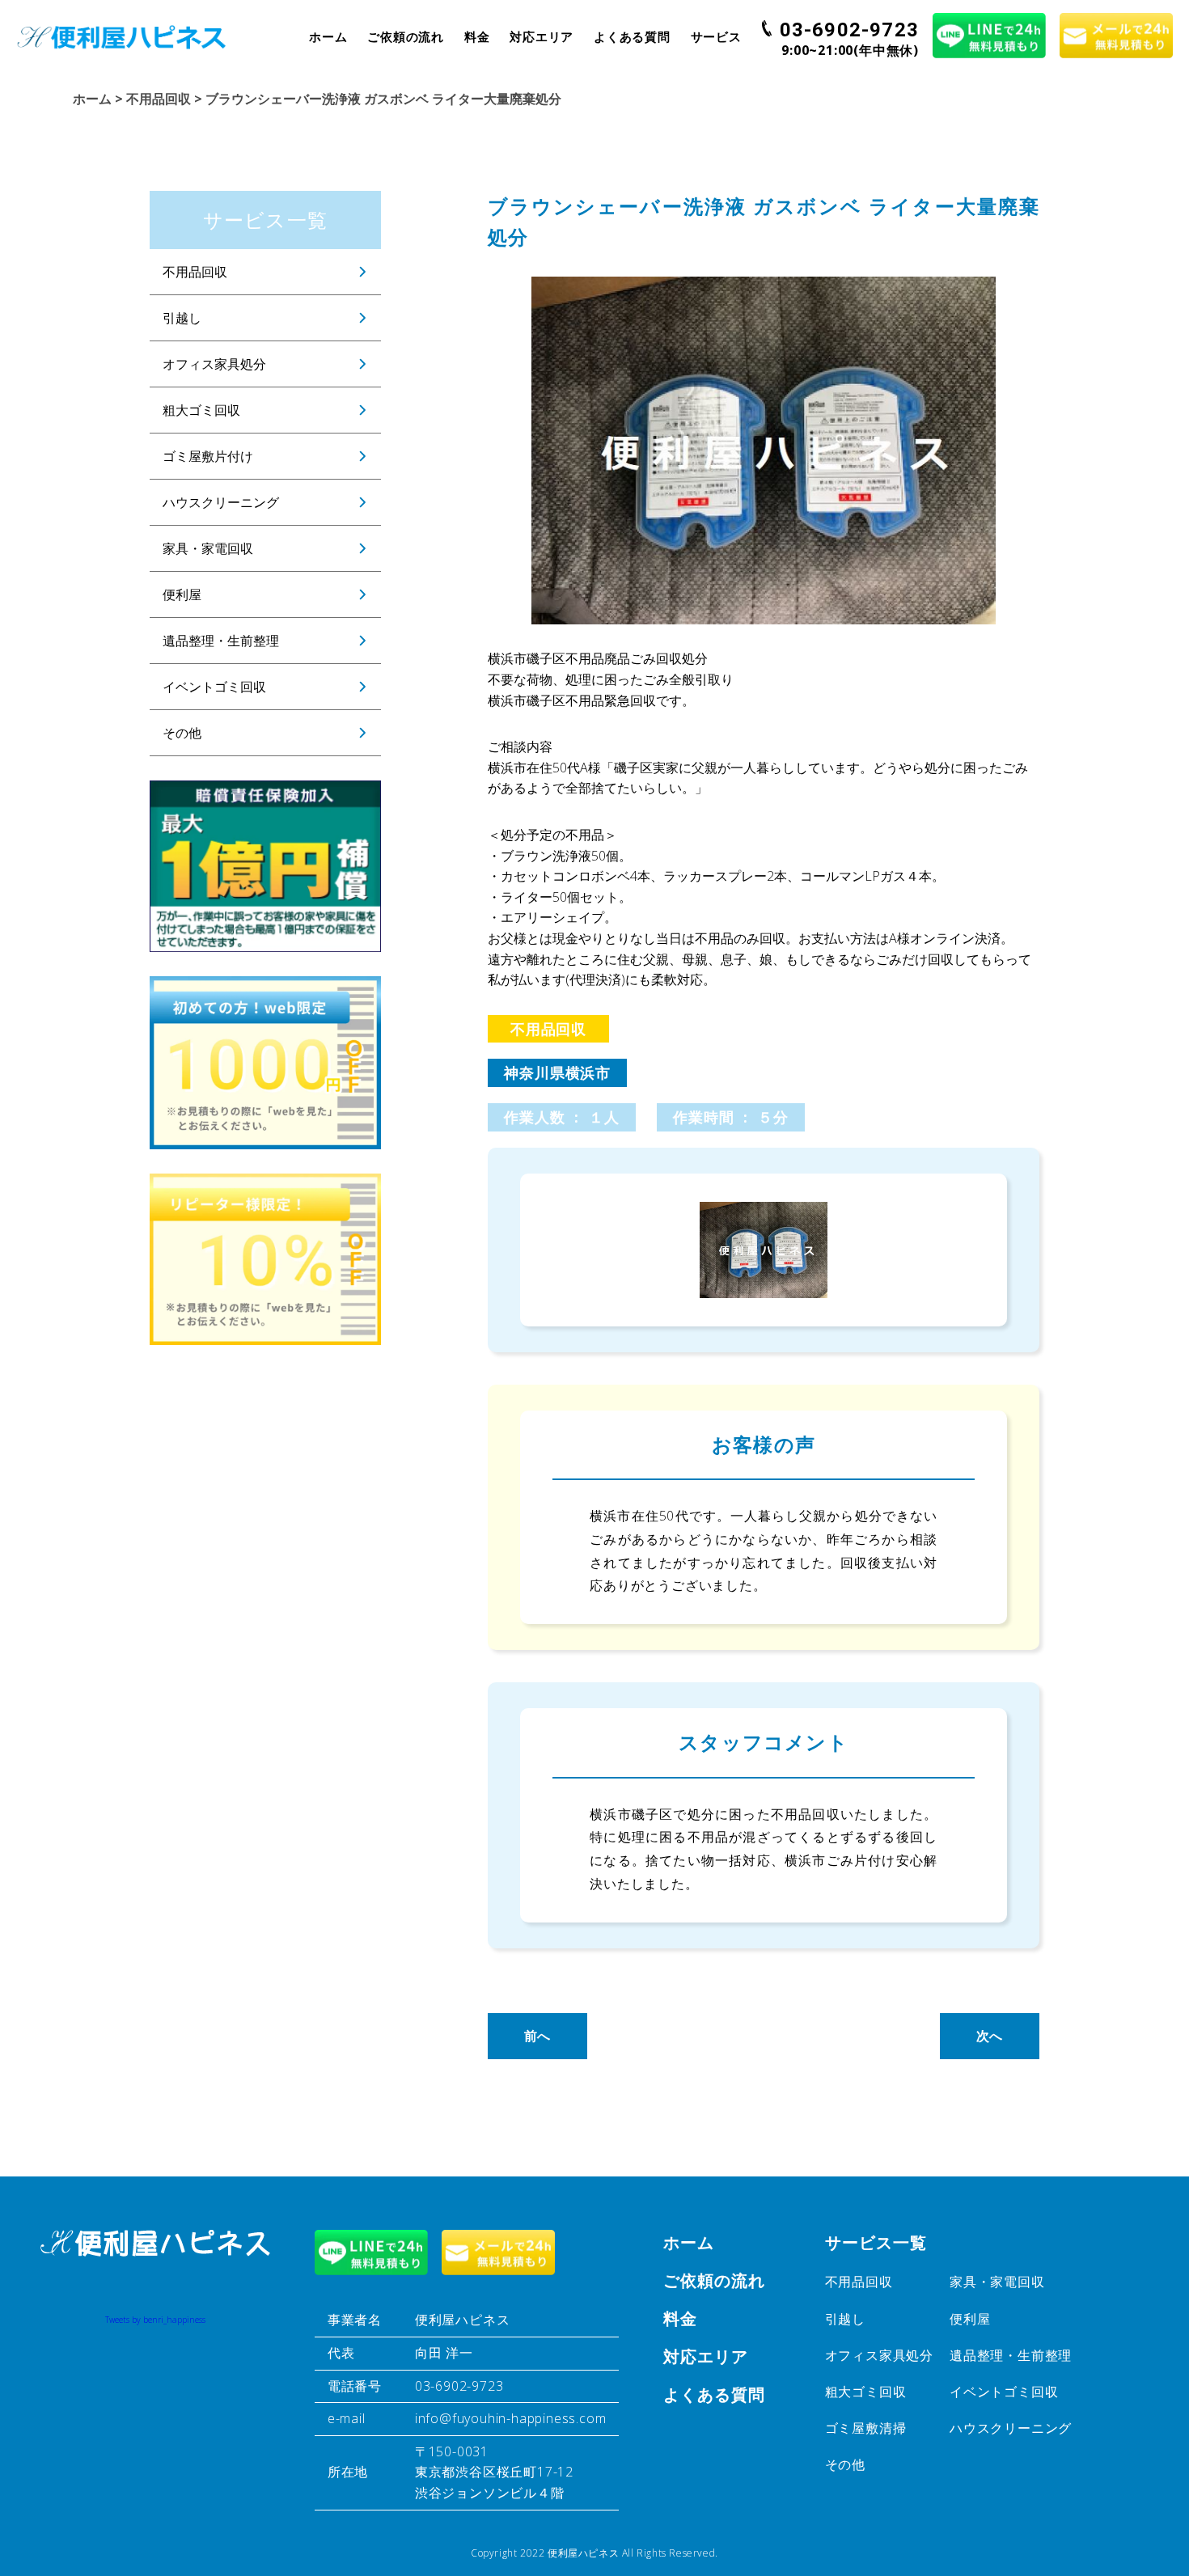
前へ (538, 2036)
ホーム (328, 36)
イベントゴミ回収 (214, 687)
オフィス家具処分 (214, 364)
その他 (182, 733)
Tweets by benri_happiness (155, 2320)
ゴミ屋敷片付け (208, 456)
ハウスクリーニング (221, 502)
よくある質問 (632, 36)
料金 (477, 36)
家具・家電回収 (208, 548)
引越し (182, 318)
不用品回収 (195, 272)
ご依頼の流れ (406, 36)
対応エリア (542, 36)
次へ (990, 2036)
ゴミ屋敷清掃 (866, 2428)
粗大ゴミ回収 (201, 410)
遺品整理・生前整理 (221, 641)
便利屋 (182, 594)
